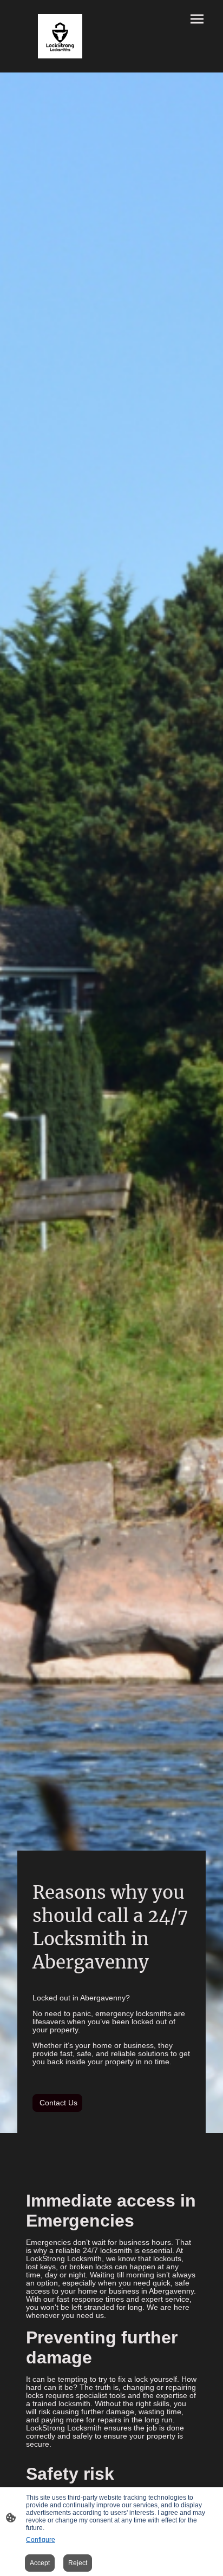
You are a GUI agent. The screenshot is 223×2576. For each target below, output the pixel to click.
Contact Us (57, 2103)
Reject (78, 2563)
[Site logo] (60, 36)
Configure (41, 2540)
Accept (40, 2563)
